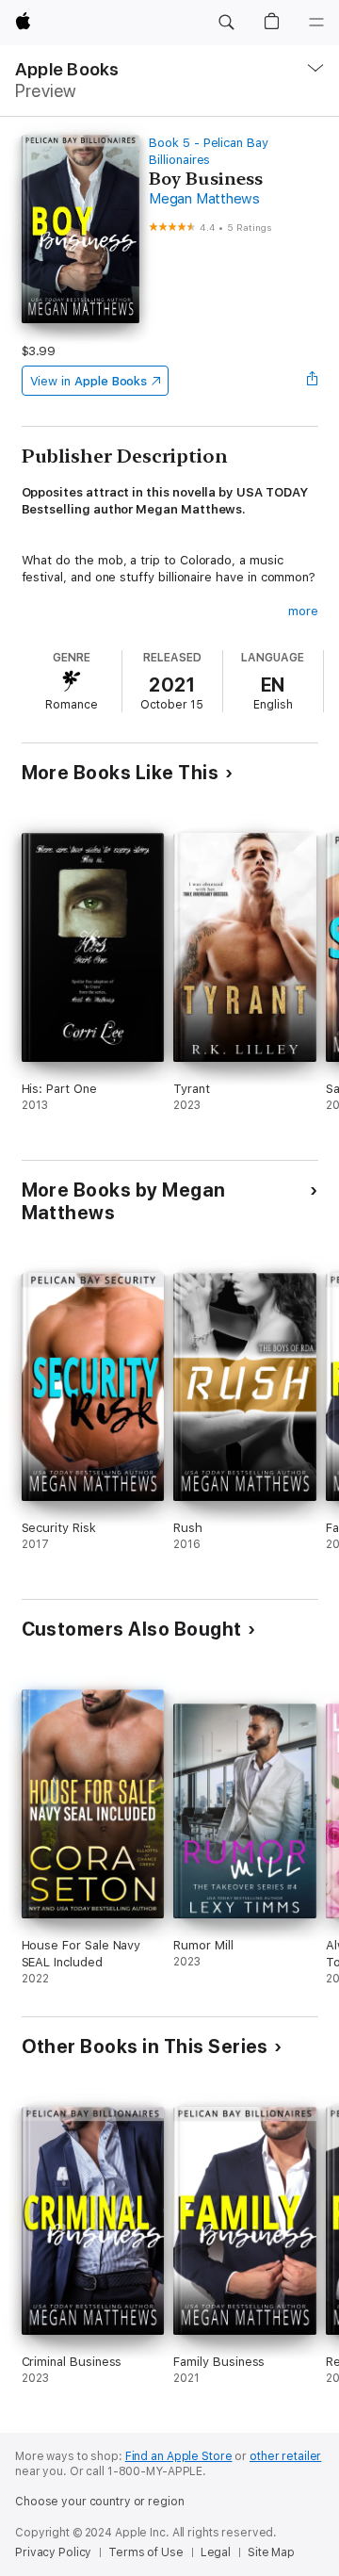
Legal (216, 2552)
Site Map (271, 2552)
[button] (226, 23)
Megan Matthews (204, 199)
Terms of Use (146, 2552)
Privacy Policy (53, 2552)
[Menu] (316, 23)
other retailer (285, 2456)
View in (89, 381)
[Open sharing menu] (312, 381)
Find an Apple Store (179, 2456)
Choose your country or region (100, 2502)
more (303, 611)
